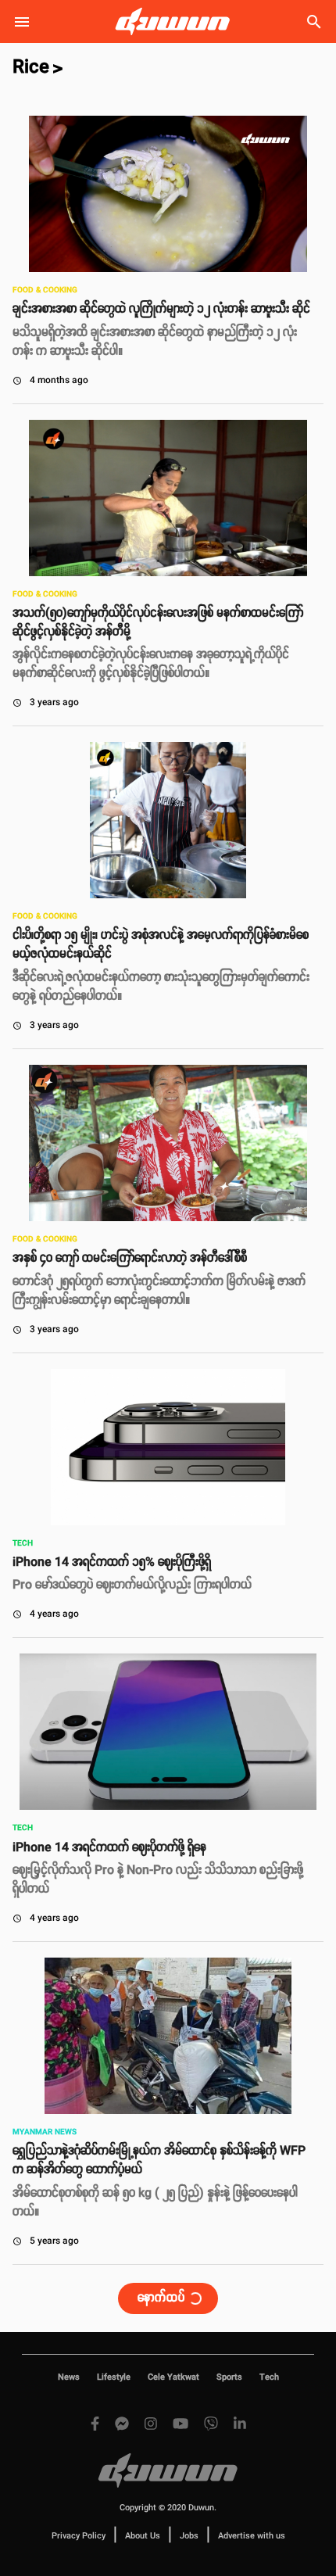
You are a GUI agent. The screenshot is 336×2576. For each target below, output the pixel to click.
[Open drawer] (22, 22)
